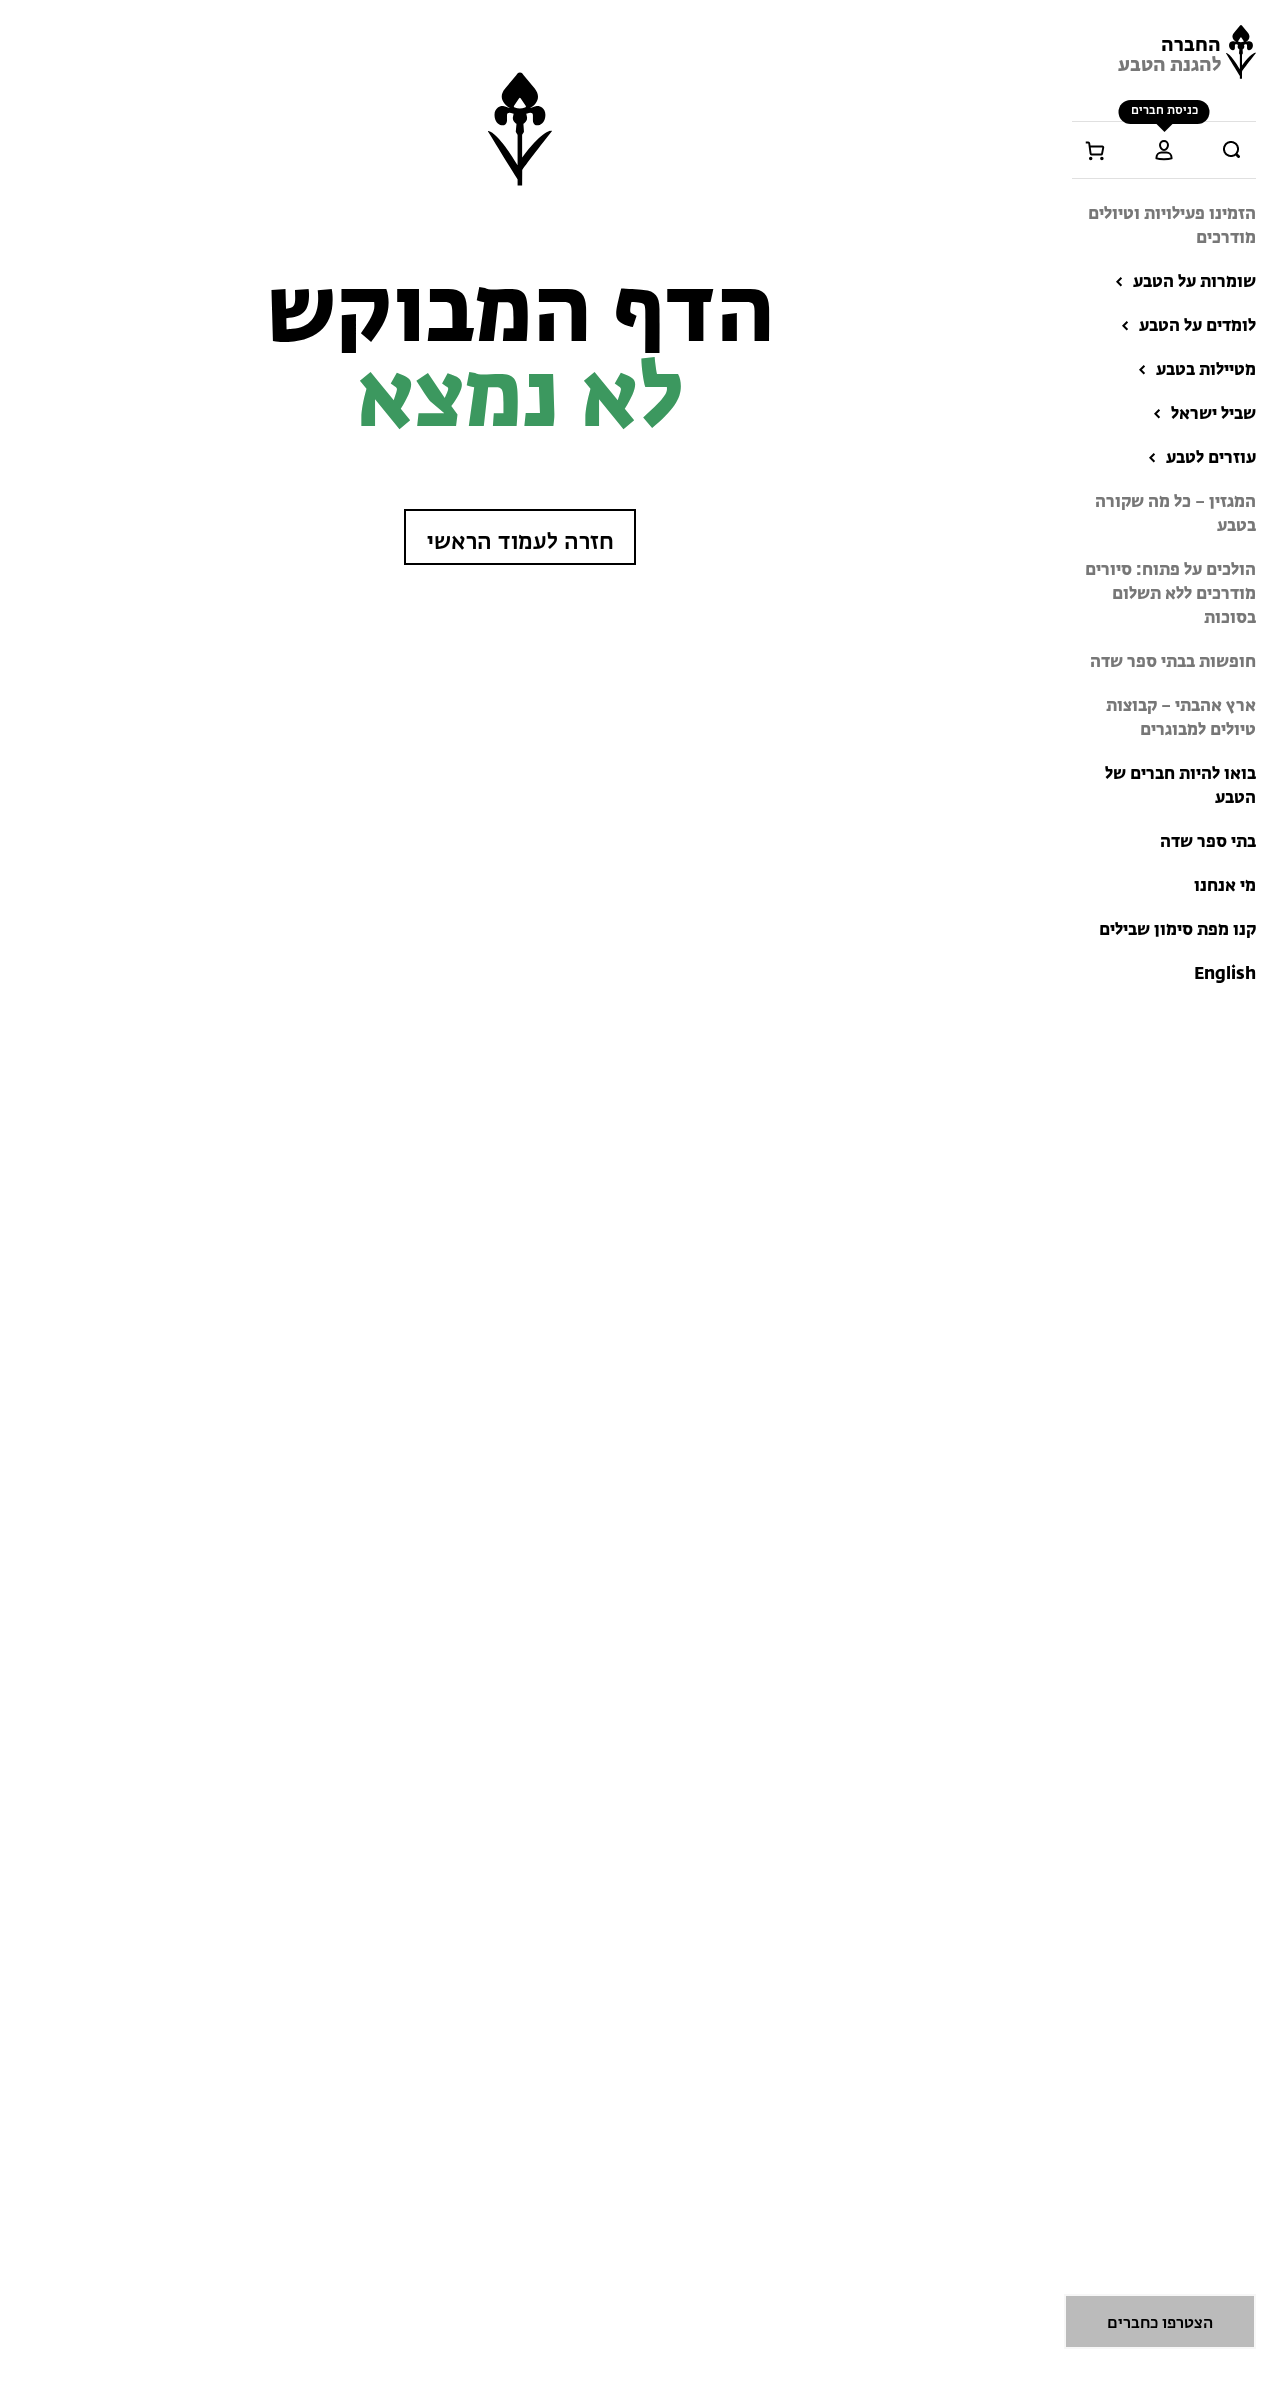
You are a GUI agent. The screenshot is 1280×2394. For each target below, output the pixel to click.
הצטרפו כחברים (1160, 2324)
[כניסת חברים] (1164, 150)
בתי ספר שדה (1208, 842)
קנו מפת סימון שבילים (1177, 930)
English (1225, 974)
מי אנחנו (1225, 886)
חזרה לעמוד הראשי (520, 542)
